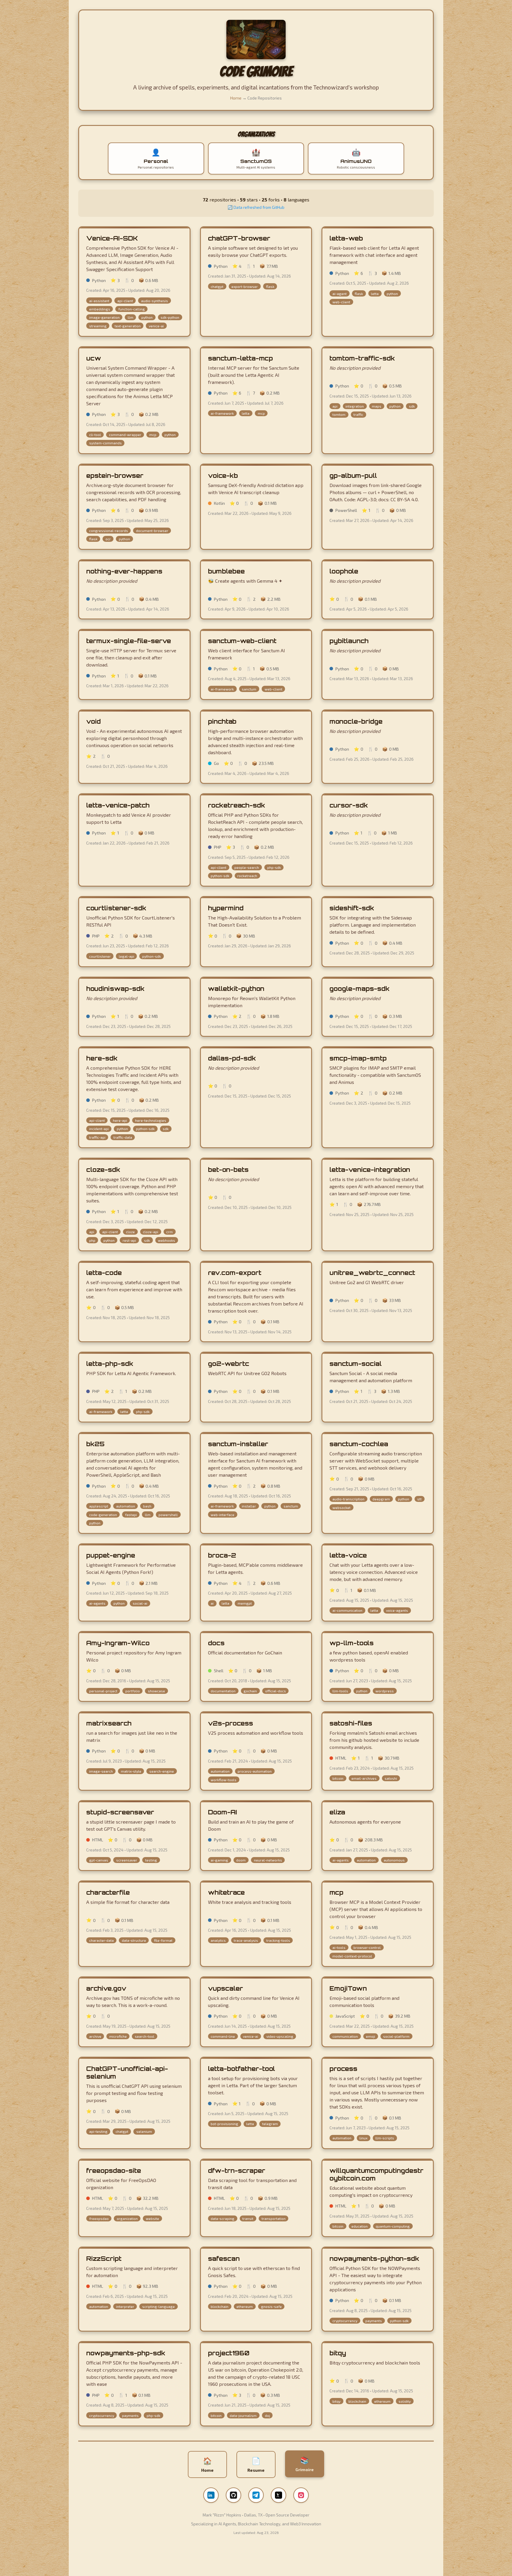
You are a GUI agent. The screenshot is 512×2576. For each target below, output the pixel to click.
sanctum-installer (238, 1444)
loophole (344, 571)
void (93, 721)
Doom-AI (223, 1812)
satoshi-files (351, 1723)
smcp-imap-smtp (358, 1058)
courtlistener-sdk (116, 908)
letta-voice (348, 1555)
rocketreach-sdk (237, 805)
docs (216, 1643)
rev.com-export (235, 1273)
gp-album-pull (353, 475)
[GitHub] (233, 2495)
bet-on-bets (228, 1170)
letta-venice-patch (118, 805)
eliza (337, 1812)
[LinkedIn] (211, 2495)
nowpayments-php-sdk (126, 2353)
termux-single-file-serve (129, 641)
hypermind (226, 908)
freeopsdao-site (114, 2170)
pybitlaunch (349, 641)
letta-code (104, 1273)
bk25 (95, 1444)
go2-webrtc (229, 1364)
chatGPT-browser (239, 238)
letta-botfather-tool (241, 2069)
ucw (94, 358)
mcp (336, 1892)
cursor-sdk (349, 805)
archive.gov (106, 1988)
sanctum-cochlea (359, 1444)
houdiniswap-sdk (115, 989)
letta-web (346, 238)
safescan (224, 2258)
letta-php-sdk (110, 1364)
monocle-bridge (356, 721)
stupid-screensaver (120, 1812)
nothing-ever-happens (124, 571)
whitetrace (226, 1892)
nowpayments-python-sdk (374, 2258)
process (343, 2069)
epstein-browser (115, 475)
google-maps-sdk (360, 989)
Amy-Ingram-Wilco (118, 1643)
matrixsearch (109, 1723)
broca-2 (222, 1555)
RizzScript (104, 2258)
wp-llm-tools (352, 1643)
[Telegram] (256, 2495)
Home (236, 98)
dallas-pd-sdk (232, 1058)
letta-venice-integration (370, 1170)
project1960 (229, 2353)
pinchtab (222, 721)
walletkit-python (236, 989)
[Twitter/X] (279, 2495)
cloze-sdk (103, 1170)
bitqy (338, 2353)
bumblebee (226, 571)
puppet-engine (111, 1555)
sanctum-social (356, 1364)
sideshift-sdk (352, 908)
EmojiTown (348, 1988)
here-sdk (102, 1058)
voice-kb (223, 475)
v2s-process (231, 1723)
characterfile (108, 1892)
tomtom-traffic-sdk (362, 358)
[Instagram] (301, 2495)
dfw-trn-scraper (237, 2170)
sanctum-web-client (242, 641)
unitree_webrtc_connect (372, 1273)
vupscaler (225, 1988)
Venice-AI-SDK (112, 238)
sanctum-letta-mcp (240, 358)
